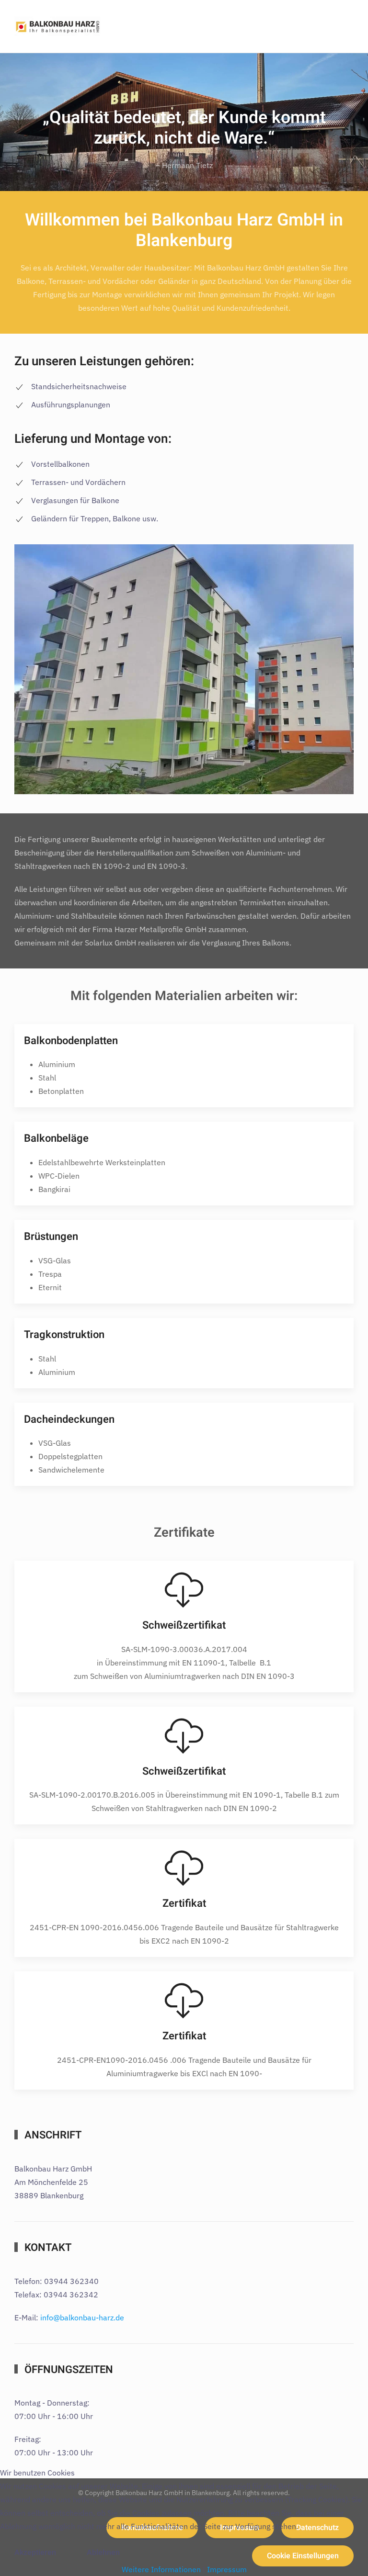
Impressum (227, 2569)
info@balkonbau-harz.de (82, 2317)
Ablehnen (103, 2553)
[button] (337, 26)
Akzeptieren (35, 2553)
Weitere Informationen (161, 2569)
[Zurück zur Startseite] (57, 26)
